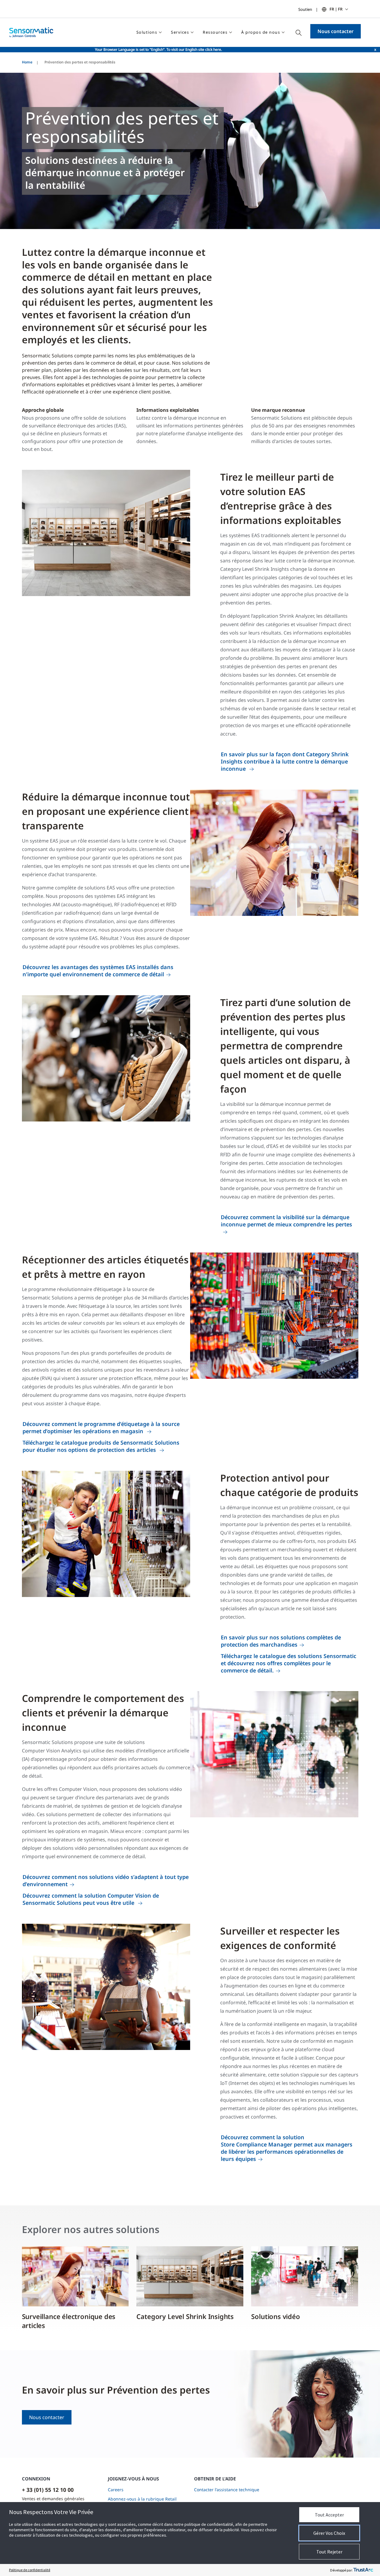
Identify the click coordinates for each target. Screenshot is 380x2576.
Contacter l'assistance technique (227, 2490)
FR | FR (336, 9)
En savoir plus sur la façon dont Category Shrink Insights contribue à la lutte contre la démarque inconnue (285, 761)
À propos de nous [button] (261, 32)
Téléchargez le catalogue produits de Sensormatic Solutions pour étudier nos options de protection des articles (101, 1446)
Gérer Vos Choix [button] (329, 2533)
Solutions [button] (147, 32)
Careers (116, 2490)
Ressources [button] (215, 32)
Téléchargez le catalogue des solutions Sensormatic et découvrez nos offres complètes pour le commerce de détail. (289, 1663)
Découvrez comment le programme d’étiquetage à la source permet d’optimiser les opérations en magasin (101, 1427)
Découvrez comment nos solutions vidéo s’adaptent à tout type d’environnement (106, 1880)
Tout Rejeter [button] (329, 2552)
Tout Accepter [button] (329, 2515)
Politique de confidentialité (30, 2570)
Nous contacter (336, 31)
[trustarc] (363, 2570)
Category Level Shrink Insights (185, 2316)
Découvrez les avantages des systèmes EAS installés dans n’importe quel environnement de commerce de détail (98, 971)
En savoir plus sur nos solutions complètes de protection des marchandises (281, 1641)
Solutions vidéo (275, 2316)
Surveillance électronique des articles (69, 2321)
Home (27, 62)
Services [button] (180, 32)
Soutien (305, 9)
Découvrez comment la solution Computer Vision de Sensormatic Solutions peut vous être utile (91, 1899)
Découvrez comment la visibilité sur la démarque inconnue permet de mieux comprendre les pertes (286, 1221)
